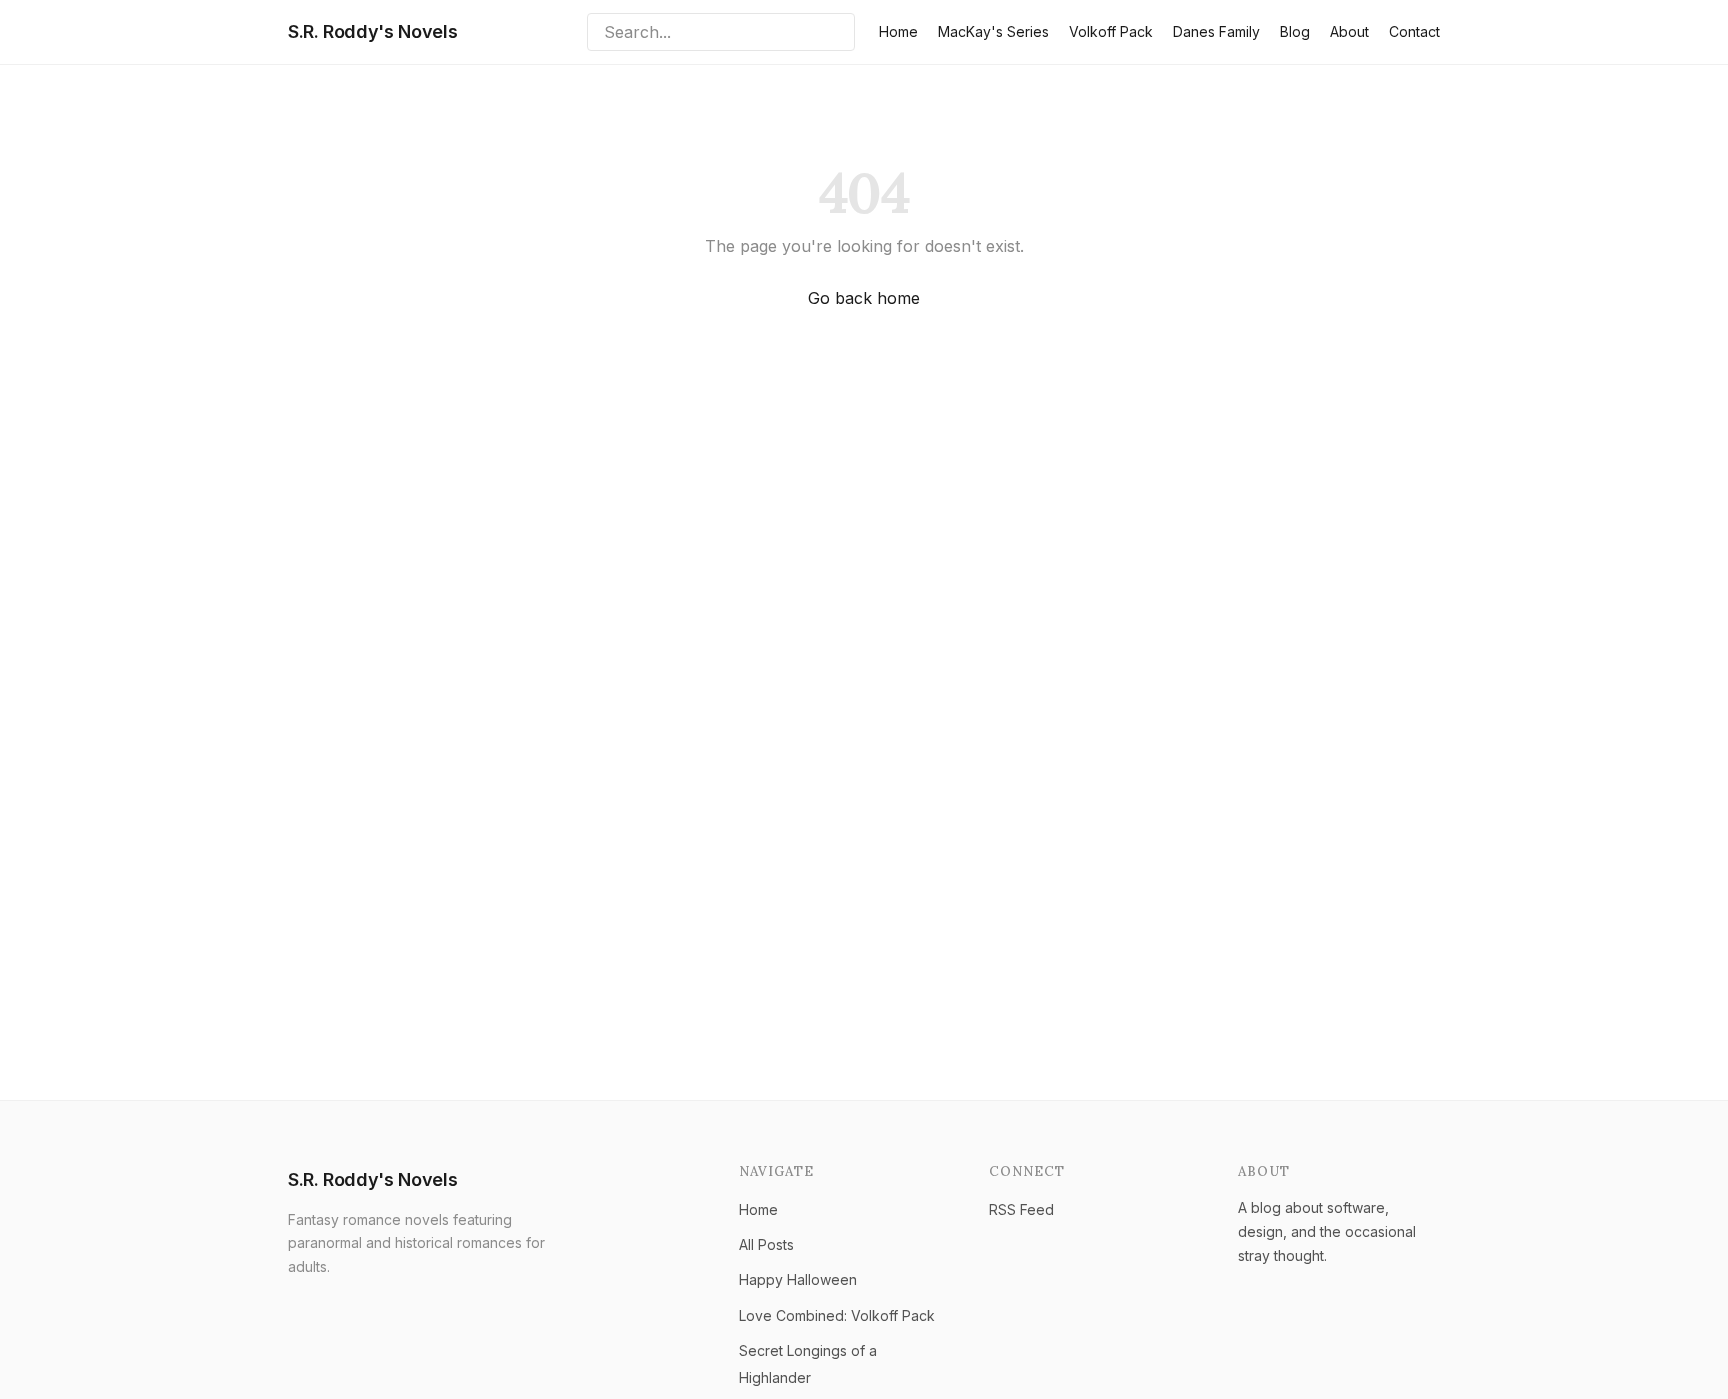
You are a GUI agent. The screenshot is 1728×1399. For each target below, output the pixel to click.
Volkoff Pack (1111, 31)
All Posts (766, 1244)
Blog (1295, 31)
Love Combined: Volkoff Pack (837, 1315)
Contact (1414, 31)
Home (898, 31)
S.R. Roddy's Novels (372, 31)
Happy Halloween (798, 1279)
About (1349, 31)
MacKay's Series (993, 31)
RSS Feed (1021, 1209)
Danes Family (1216, 31)
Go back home (864, 298)
